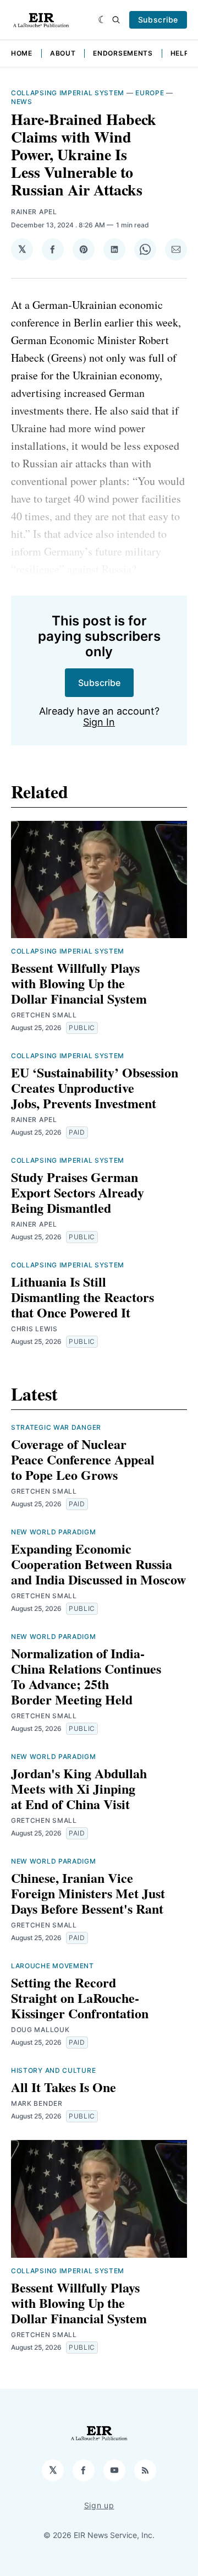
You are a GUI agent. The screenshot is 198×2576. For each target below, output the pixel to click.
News (22, 102)
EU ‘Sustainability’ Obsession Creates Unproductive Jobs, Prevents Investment (95, 1088)
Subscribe (158, 20)
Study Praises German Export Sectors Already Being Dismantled (78, 1192)
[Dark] (103, 20)
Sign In (99, 722)
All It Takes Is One (64, 2087)
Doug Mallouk (40, 2030)
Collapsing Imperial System (68, 93)
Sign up (99, 2505)
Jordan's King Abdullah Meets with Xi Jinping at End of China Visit (79, 1788)
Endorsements (123, 53)
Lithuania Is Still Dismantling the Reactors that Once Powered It (82, 1297)
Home (22, 53)
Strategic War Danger (56, 1427)
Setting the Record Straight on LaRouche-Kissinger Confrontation (80, 1998)
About (63, 53)
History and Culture (53, 2070)
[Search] (116, 20)
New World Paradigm (54, 1532)
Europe (150, 93)
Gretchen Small (44, 1015)
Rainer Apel (34, 212)
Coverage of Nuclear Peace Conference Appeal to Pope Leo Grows (83, 1459)
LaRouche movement (53, 1966)
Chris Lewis (34, 1329)
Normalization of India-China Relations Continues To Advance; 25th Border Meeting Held (86, 1676)
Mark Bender (37, 2103)
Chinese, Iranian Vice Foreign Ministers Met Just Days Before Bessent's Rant (88, 1893)
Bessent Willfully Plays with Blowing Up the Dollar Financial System (79, 983)
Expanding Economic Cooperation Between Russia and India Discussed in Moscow (98, 1564)
